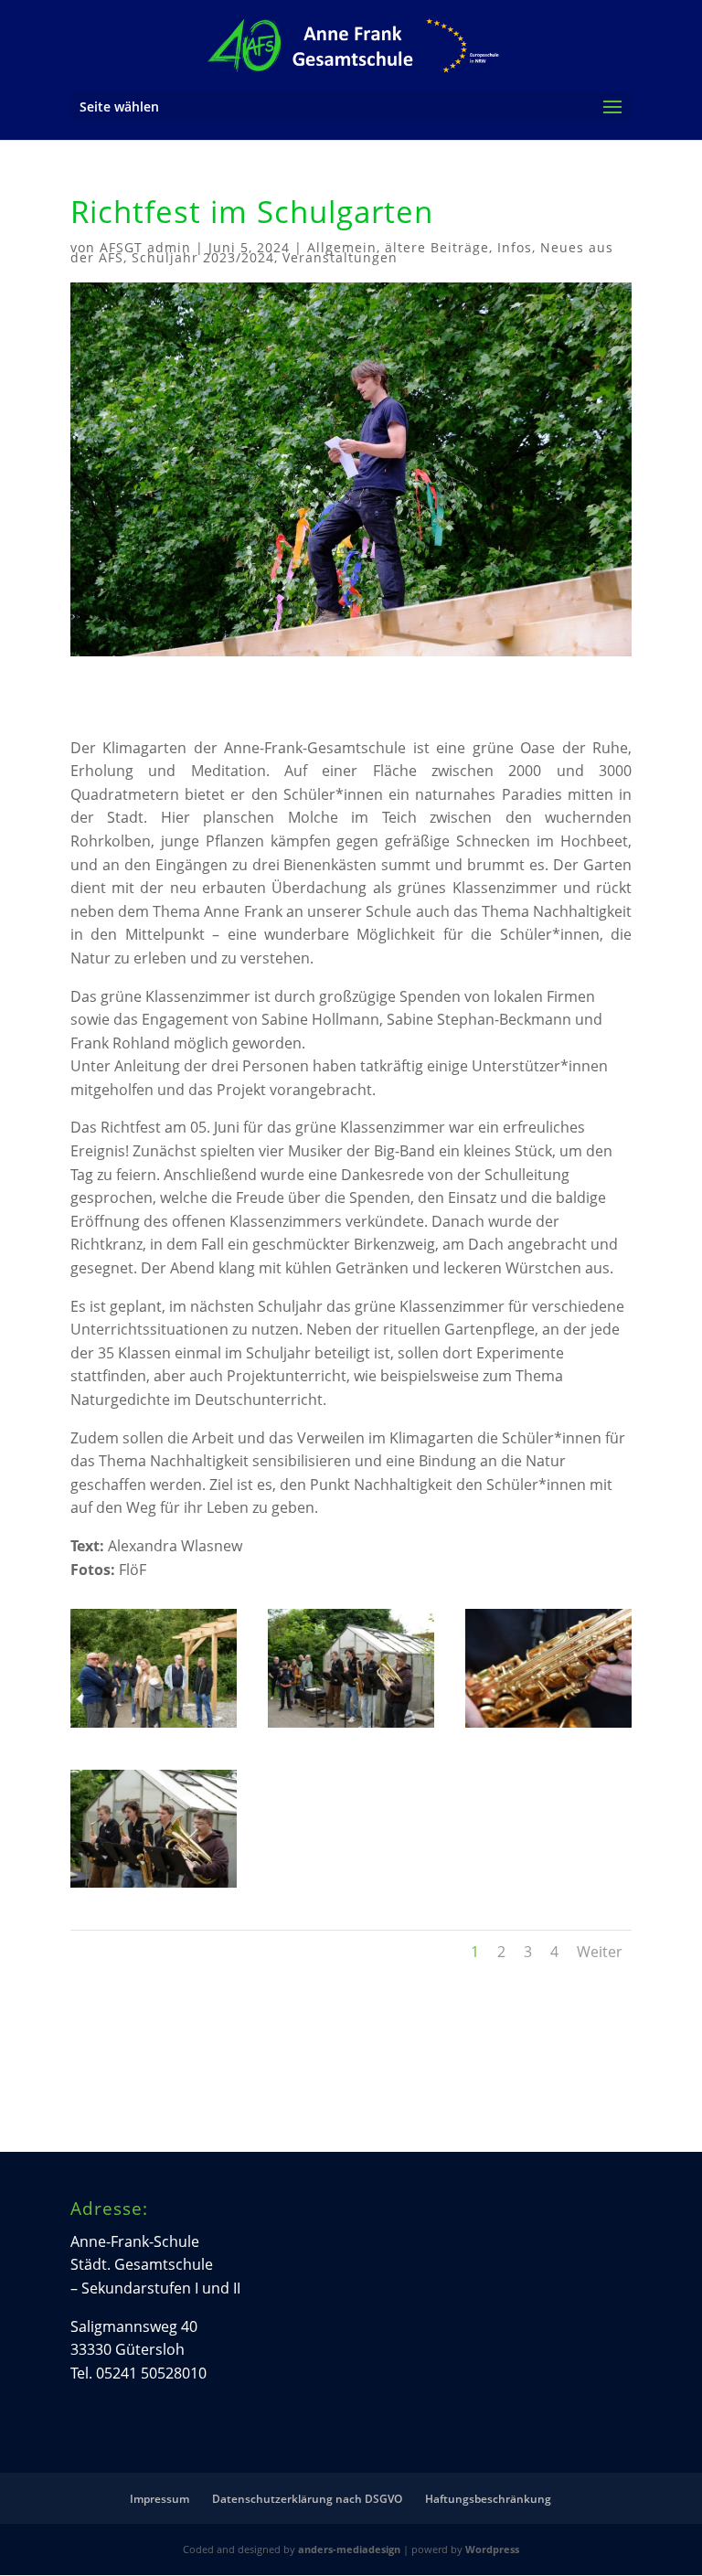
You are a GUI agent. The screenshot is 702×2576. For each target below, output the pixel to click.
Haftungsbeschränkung (488, 2499)
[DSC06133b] (548, 1728)
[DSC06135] (154, 1888)
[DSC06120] (154, 1728)
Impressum (160, 2499)
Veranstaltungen (340, 257)
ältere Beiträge (437, 247)
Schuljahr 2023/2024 (203, 257)
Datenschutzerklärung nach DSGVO (307, 2499)
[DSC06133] (351, 1728)
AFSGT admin (145, 247)
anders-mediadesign (349, 2549)
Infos (515, 247)
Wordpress (492, 2549)
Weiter (600, 1952)
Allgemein (342, 247)
